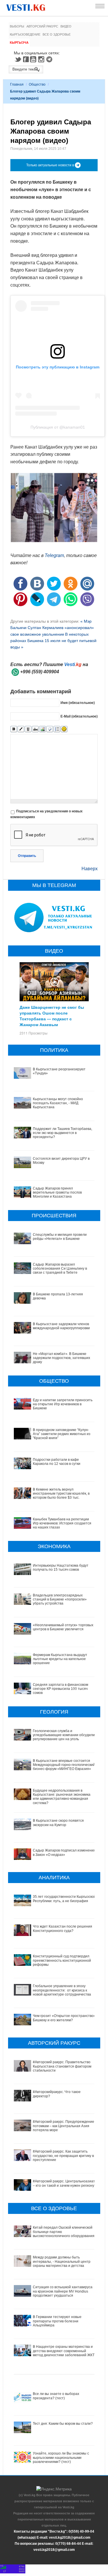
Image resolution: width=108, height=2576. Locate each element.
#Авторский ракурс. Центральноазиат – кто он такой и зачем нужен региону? (65, 2183)
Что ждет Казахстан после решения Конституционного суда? (62, 1928)
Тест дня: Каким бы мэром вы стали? (63, 2424)
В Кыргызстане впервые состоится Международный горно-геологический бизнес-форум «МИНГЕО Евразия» (64, 1765)
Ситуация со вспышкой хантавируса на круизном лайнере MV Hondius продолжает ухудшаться (63, 2291)
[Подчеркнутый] (28, 729)
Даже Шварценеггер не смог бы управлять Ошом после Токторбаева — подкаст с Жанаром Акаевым (52, 1016)
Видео (66, 26)
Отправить (27, 856)
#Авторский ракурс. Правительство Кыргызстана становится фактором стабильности (62, 2066)
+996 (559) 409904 (40, 672)
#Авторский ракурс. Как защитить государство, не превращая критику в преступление (63, 2156)
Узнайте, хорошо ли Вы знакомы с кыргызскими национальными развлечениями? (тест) (61, 2458)
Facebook (26, 59)
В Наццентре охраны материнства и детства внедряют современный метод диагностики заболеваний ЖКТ (64, 2351)
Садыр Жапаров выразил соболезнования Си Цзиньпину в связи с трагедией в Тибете (60, 1269)
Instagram (42, 59)
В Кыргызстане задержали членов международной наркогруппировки (61, 1326)
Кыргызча (19, 43)
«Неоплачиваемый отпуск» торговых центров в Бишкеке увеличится (63, 1627)
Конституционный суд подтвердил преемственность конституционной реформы (62, 1960)
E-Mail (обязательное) (79, 716)
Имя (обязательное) (78, 703)
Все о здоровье (57, 34)
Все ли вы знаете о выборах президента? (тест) (56, 2396)
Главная (17, 84)
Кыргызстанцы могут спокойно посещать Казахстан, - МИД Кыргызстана (58, 1103)
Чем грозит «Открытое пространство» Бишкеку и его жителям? (64, 2018)
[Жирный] (14, 729)
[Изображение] (42, 729)
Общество (37, 84)
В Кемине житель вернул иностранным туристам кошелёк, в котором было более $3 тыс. (61, 1494)
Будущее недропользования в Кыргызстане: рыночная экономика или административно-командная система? (62, 1797)
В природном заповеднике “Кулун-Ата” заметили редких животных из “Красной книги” (62, 1434)
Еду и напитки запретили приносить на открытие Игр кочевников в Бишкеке (63, 1404)
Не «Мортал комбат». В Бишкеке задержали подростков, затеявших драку (61, 1358)
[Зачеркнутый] (35, 729)
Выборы (17, 26)
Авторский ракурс (42, 26)
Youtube (34, 59)
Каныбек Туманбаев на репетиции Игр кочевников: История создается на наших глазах (62, 1523)
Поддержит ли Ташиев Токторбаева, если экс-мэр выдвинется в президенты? (62, 1133)
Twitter (18, 59)
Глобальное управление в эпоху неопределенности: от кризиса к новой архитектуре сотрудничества (62, 1990)
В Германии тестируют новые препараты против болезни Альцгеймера (57, 2321)
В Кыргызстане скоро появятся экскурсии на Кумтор (58, 1823)
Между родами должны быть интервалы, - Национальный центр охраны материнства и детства (62, 2261)
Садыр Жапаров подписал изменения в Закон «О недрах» (64, 1852)
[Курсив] (21, 729)
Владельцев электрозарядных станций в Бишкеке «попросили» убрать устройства (60, 1599)
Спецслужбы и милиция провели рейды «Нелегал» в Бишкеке (60, 1237)
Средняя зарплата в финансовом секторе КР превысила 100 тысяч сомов (60, 1689)
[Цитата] (50, 729)
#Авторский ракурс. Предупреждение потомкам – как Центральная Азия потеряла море (64, 2126)
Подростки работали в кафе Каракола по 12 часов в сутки (57, 1462)
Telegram (50, 59)
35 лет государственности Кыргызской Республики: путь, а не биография (64, 1899)
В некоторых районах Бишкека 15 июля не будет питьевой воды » (53, 641)
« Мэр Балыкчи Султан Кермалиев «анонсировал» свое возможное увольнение (52, 628)
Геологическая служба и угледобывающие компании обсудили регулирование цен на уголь (64, 1735)
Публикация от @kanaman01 (58, 427)
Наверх (90, 869)
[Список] (57, 729)
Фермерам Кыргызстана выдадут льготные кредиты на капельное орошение (60, 1659)
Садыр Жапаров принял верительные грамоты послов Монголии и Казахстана (57, 1193)
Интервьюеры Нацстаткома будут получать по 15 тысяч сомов (61, 1568)
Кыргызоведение (25, 34)
